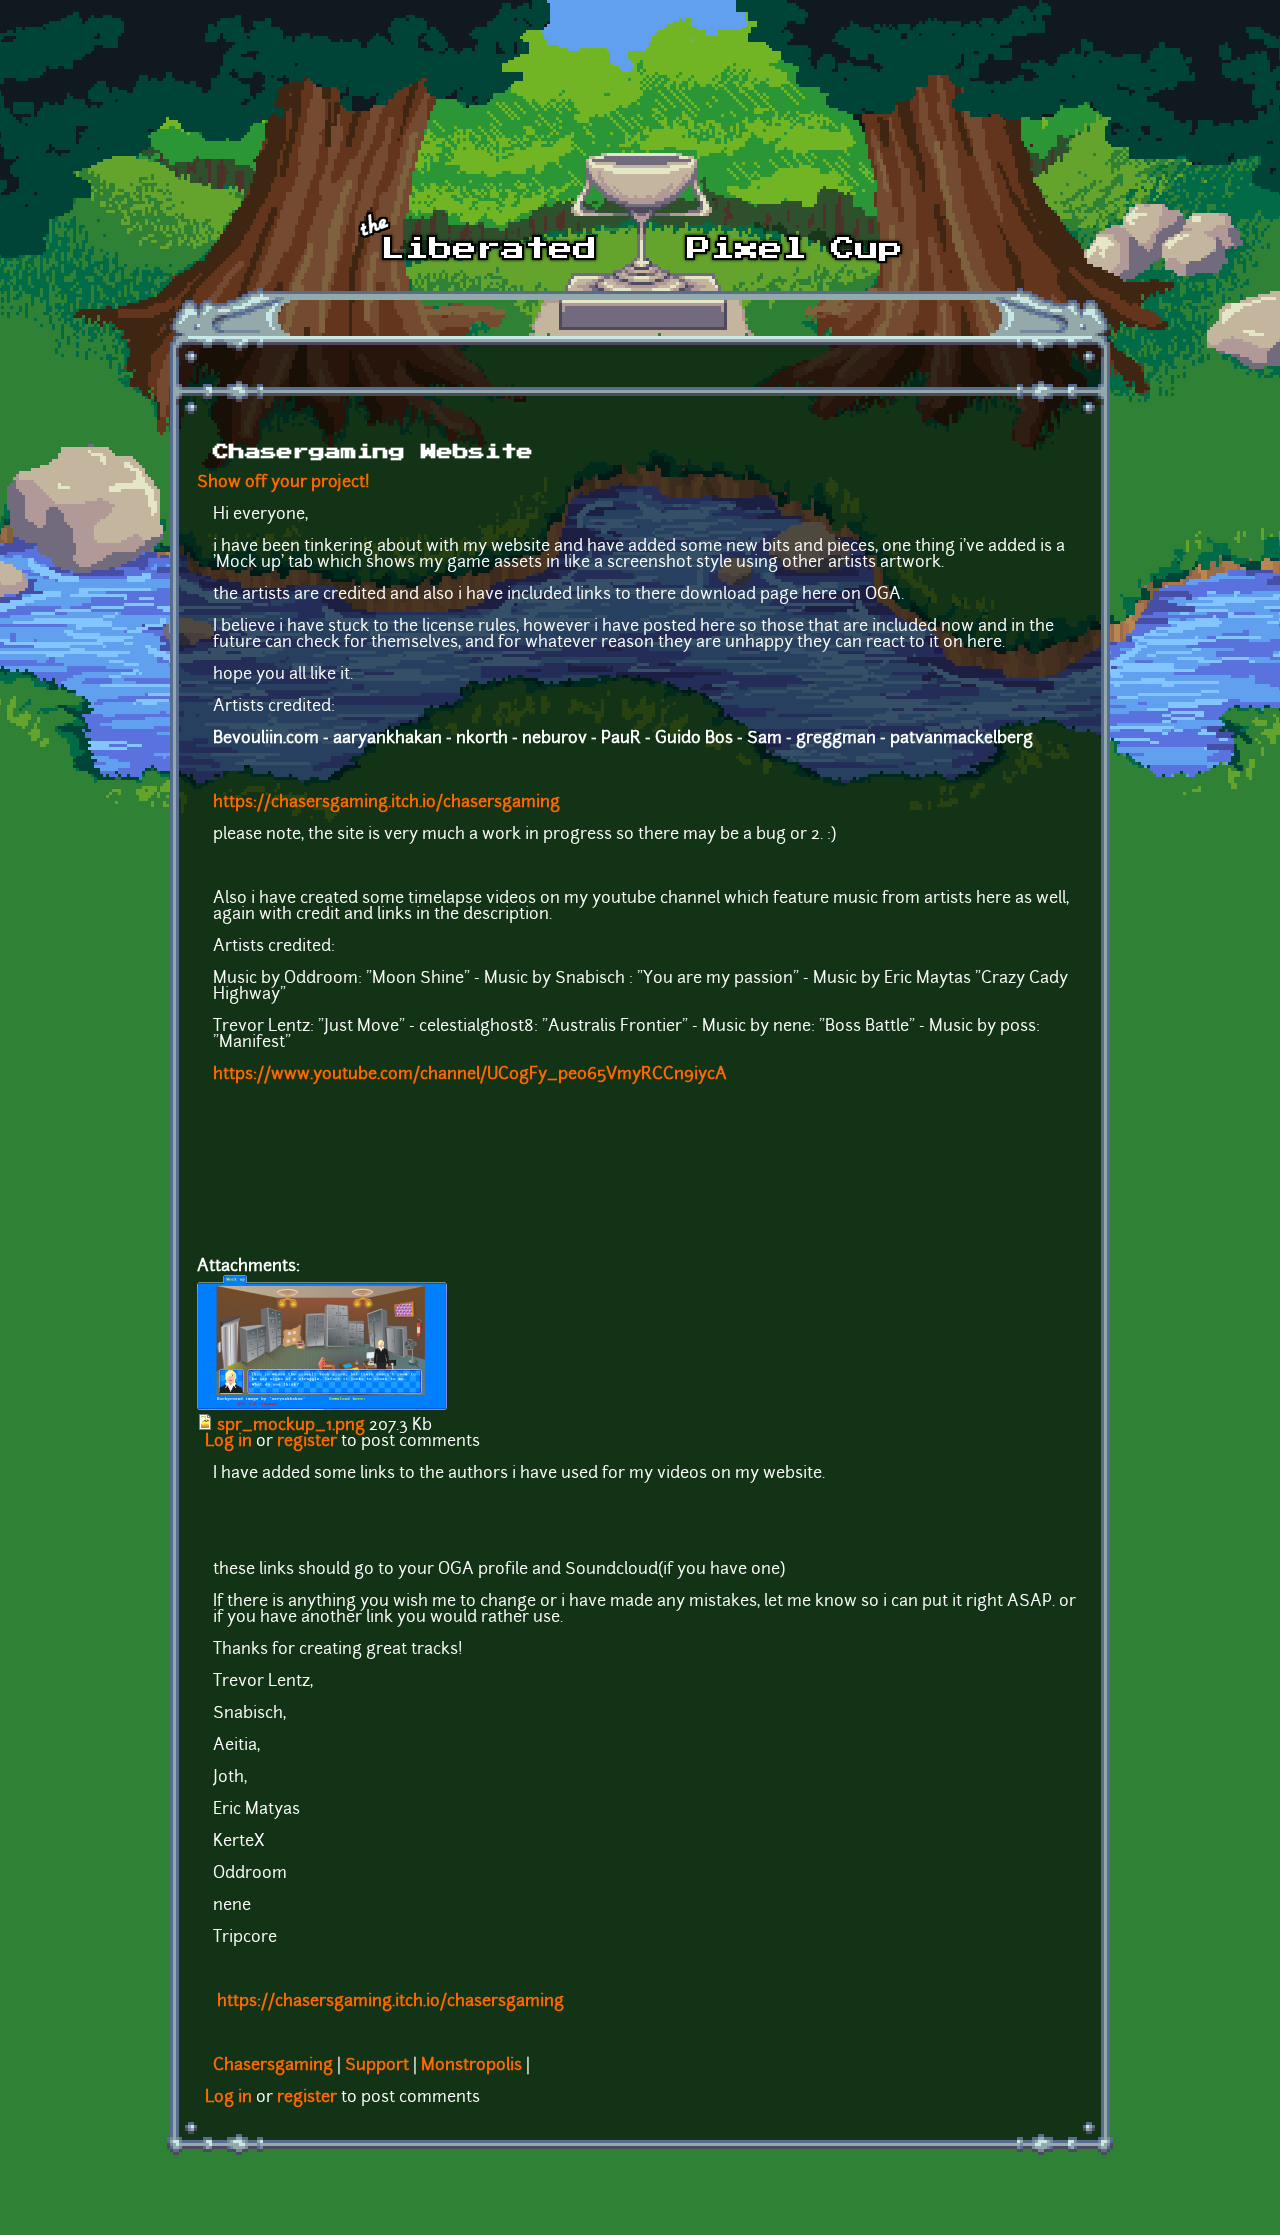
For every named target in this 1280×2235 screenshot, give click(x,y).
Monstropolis (471, 2066)
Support (377, 2066)
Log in (228, 1442)
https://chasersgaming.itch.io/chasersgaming (386, 803)
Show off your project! (283, 483)
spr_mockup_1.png (291, 1426)
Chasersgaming (273, 2066)
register (307, 1442)
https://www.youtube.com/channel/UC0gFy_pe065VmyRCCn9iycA (470, 1075)
